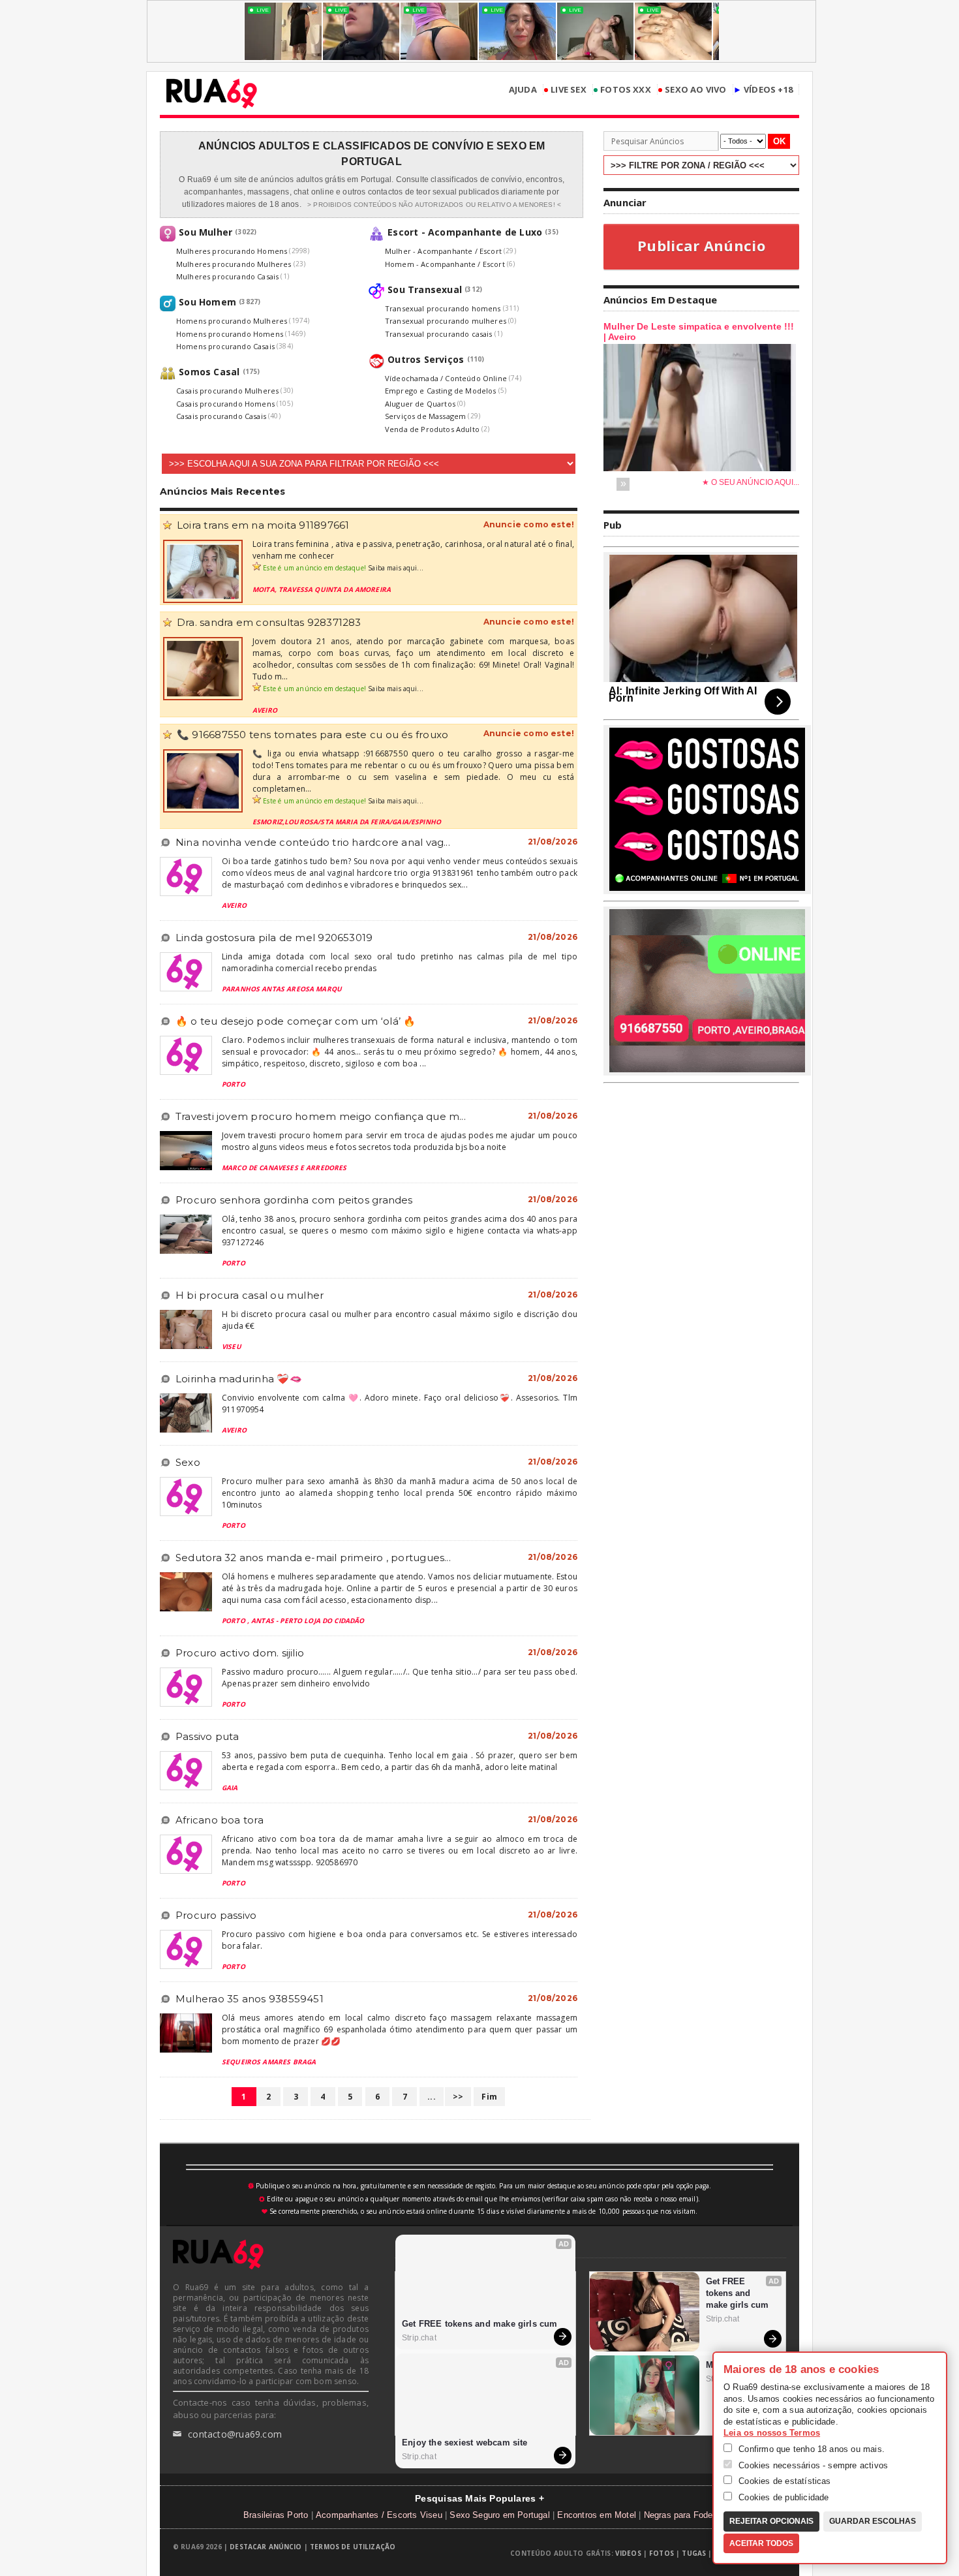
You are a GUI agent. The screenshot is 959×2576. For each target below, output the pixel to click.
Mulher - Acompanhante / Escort (443, 251)
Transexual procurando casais (439, 334)
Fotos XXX (622, 90)
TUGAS (694, 2553)
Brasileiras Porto (276, 2515)
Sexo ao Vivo (692, 90)
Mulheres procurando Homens (232, 251)
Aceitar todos (761, 2543)
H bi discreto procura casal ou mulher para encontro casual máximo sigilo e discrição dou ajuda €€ (400, 1320)
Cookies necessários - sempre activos (812, 2465)
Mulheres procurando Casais (227, 276)
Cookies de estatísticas (784, 2481)
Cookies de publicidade (783, 2497)
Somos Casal (209, 372)
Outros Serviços (426, 359)
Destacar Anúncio (266, 2547)
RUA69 (212, 93)
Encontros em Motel (597, 2515)
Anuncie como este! (529, 525)
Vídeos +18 (763, 90)
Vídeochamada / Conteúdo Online (446, 378)
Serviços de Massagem (425, 416)
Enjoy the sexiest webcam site (465, 2443)
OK (779, 141)
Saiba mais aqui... (396, 568)
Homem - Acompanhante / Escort (445, 264)
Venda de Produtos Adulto (432, 429)
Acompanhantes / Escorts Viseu (379, 2515)
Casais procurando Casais (221, 416)
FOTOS (662, 2553)
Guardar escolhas (873, 2521)
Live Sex (565, 90)
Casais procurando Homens (225, 404)
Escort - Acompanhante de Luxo (465, 232)
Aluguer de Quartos (420, 404)
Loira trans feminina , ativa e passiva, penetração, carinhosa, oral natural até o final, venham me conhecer (413, 550)
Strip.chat (419, 2338)
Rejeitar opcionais (771, 2521)
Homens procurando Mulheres (232, 321)
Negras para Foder (680, 2515)
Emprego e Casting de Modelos (441, 391)
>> (458, 2097)
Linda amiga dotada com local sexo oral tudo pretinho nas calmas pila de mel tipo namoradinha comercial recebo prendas (400, 962)
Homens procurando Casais (225, 346)
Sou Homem (207, 302)
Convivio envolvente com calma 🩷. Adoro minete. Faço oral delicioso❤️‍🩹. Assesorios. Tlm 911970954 (400, 1404)
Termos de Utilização (353, 2547)
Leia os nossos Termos (772, 2433)
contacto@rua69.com (227, 2434)
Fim (489, 2097)
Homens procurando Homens (230, 334)
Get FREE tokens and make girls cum (480, 2324)
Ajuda (523, 90)
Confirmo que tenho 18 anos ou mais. (810, 2449)
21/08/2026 (553, 842)
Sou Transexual (425, 289)
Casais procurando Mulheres (227, 391)
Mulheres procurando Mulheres (234, 264)
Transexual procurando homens (443, 308)
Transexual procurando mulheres (446, 321)
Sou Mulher (205, 232)
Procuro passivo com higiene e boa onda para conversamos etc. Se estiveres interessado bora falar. (400, 1940)
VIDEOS (628, 2553)
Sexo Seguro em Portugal (500, 2515)
